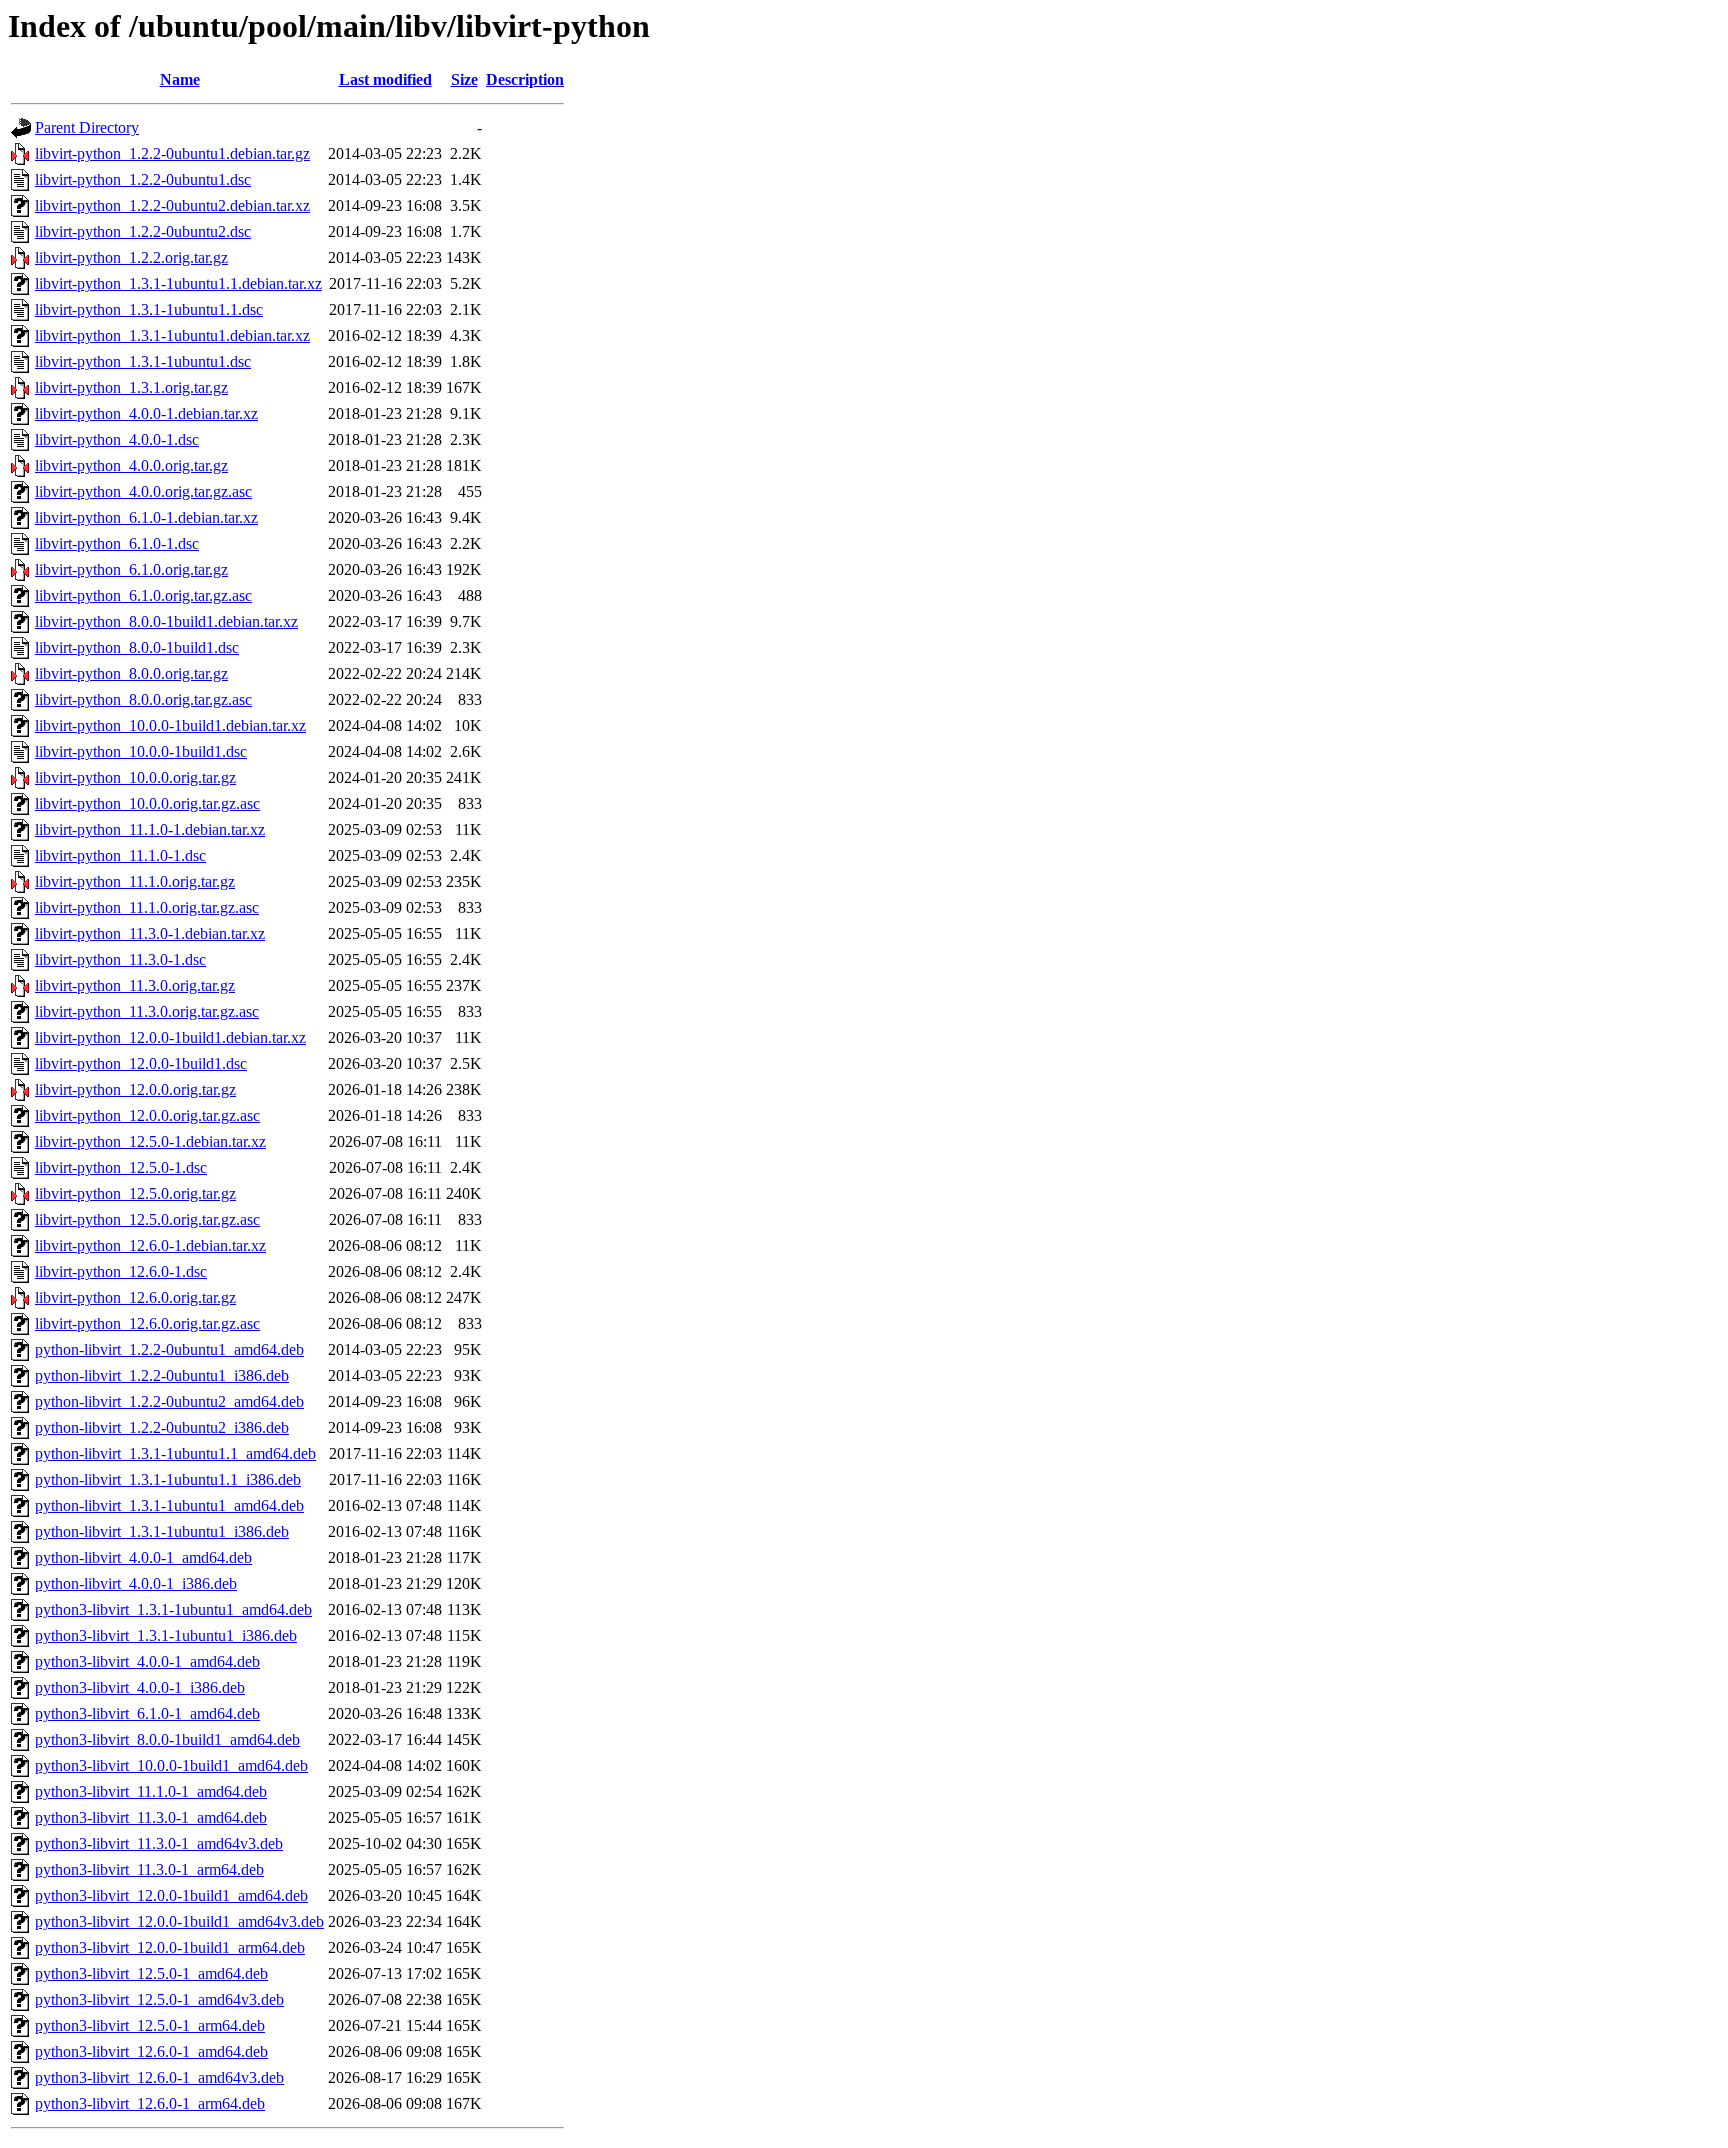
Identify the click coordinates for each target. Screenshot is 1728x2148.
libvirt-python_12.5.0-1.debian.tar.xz (150, 1141)
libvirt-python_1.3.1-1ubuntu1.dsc (143, 361)
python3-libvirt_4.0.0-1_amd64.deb (147, 1661)
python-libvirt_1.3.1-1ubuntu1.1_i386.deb (168, 1479)
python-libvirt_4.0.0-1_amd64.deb (143, 1557)
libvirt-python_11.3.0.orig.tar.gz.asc (147, 1011)
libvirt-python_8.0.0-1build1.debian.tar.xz (166, 621)
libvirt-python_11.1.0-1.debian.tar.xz (150, 829)
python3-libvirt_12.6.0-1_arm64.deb (150, 2103)
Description (525, 79)
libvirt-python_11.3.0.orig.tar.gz (135, 985)
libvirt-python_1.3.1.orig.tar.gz (131, 387)
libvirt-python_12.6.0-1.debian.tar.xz (150, 1245)
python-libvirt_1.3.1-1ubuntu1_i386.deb (162, 1531)
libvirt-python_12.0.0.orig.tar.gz (135, 1089)
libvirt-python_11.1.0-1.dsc (120, 855)
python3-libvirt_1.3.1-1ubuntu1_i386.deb (166, 1635)
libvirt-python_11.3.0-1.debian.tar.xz (150, 933)
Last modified (385, 79)
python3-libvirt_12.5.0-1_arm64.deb (150, 2025)
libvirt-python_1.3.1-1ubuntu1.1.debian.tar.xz (178, 283)
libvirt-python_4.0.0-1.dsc (117, 439)
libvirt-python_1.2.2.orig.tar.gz (131, 257)
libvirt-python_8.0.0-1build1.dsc (137, 647)
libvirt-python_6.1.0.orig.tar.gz (131, 569)
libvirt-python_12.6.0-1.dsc (121, 1271)
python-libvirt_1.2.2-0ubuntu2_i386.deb (162, 1427)
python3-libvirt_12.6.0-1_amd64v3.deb (159, 2077)
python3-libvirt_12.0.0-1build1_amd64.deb (171, 1895)
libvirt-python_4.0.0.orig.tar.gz (131, 465)
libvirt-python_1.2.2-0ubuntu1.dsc (143, 179)
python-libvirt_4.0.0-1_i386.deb (136, 1583)
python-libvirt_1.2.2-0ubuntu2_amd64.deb (169, 1401)
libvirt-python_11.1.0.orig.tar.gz (135, 881)
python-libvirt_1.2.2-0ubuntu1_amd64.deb (169, 1349)
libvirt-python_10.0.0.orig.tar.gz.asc (147, 803)
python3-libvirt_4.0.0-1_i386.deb (140, 1687)
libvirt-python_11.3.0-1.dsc (120, 959)
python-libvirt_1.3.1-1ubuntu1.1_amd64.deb (175, 1453)
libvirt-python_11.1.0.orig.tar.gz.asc (147, 907)
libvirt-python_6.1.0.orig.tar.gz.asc (143, 595)
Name (180, 79)
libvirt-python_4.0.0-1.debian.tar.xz (146, 413)
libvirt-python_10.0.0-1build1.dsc (141, 751)
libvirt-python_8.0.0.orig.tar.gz (131, 673)
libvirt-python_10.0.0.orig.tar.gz (135, 777)
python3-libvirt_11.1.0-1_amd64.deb (151, 1791)
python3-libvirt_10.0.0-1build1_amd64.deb (171, 1765)
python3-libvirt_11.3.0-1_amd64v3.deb (159, 1843)
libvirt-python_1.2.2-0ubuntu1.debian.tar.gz (172, 153)
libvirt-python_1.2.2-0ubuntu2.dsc (143, 231)
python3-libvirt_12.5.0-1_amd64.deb (151, 1973)
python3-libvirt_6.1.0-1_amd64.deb (147, 1713)
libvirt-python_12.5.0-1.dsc (121, 1167)
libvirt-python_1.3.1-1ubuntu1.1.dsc (149, 309)
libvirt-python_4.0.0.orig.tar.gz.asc (143, 491)
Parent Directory (87, 127)
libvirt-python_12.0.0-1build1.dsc (141, 1063)
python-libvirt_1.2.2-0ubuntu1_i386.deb (162, 1375)
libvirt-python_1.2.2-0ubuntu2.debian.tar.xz (172, 205)
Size (464, 79)
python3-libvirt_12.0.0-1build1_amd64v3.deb (179, 1921)
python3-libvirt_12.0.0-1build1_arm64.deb (170, 1947)
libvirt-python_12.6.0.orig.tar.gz (135, 1297)
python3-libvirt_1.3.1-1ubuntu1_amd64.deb (173, 1609)
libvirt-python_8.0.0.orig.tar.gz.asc (143, 699)
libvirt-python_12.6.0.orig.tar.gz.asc (147, 1323)
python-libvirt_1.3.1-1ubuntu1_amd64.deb (169, 1505)
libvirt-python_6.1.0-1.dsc (117, 543)
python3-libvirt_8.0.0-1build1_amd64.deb (167, 1739)
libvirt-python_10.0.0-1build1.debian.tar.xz (170, 725)
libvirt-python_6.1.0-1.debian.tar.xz (146, 517)
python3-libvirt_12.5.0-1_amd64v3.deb (159, 1999)
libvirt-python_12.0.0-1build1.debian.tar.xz (170, 1037)
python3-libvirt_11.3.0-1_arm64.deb (149, 1869)
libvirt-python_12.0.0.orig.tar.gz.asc (147, 1115)
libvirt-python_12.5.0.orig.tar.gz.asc (147, 1219)
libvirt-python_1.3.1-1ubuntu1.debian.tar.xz (172, 335)
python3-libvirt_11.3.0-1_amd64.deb (151, 1817)
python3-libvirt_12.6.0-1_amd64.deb (151, 2051)
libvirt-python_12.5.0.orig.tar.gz (135, 1193)
